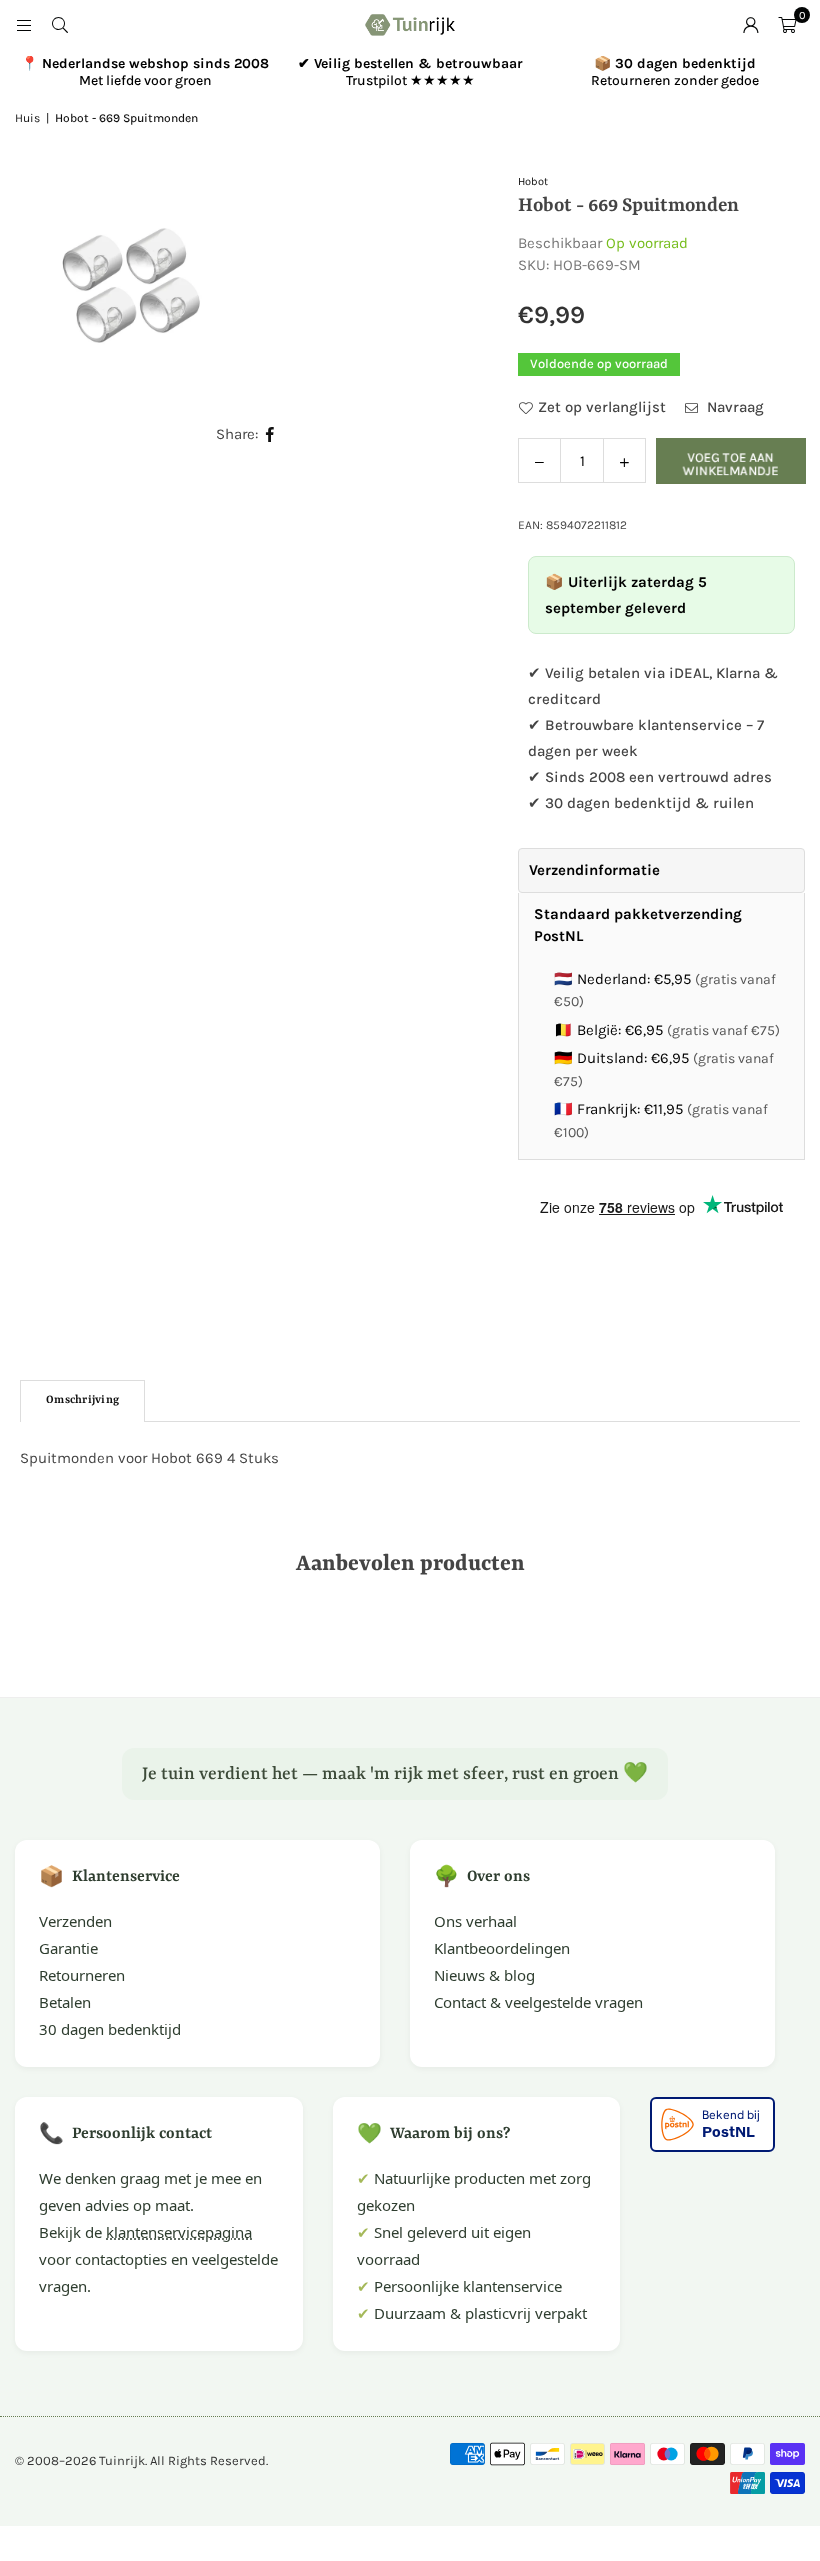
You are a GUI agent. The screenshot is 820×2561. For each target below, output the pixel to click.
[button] (787, 25)
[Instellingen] (751, 25)
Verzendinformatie (594, 870)
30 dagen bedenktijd (110, 2029)
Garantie (68, 1948)
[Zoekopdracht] (60, 25)
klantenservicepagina (179, 2232)
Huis (27, 118)
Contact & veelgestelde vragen (538, 2002)
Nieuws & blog (484, 1975)
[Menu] (24, 25)
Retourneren (82, 1975)
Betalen (65, 2002)
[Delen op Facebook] (270, 434)
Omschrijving (82, 1400)
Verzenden (75, 1921)
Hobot (533, 181)
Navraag (733, 407)
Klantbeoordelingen (502, 1948)
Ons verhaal (475, 1921)
